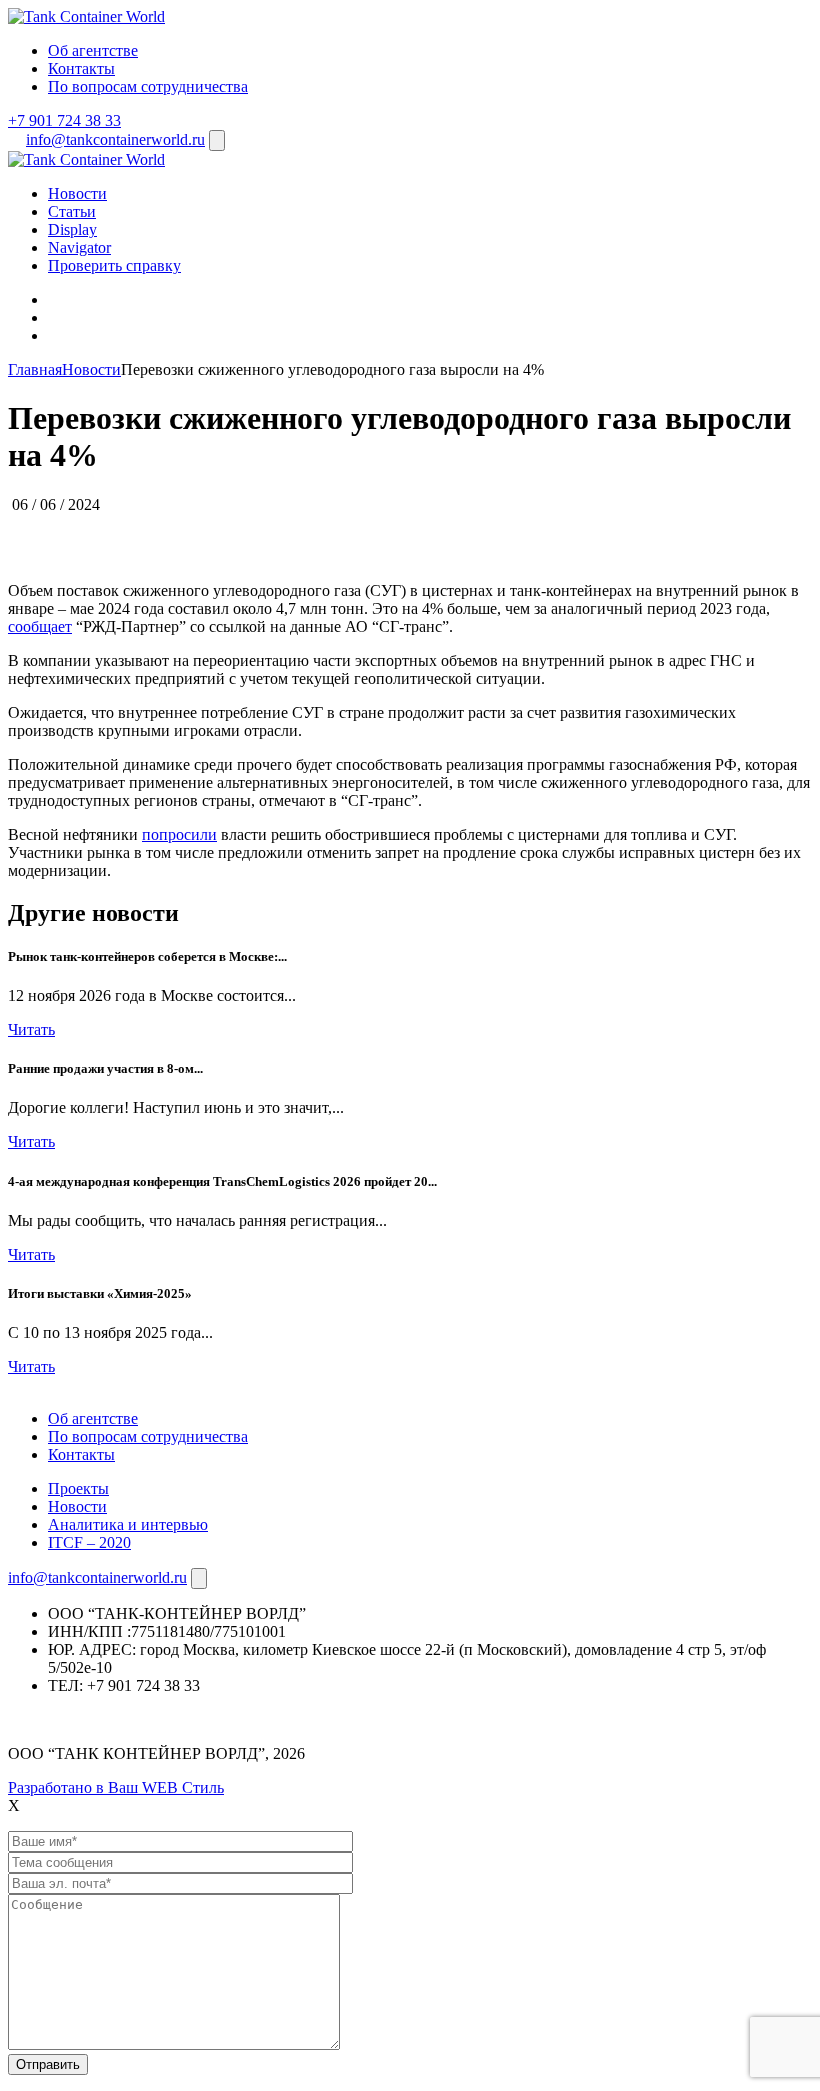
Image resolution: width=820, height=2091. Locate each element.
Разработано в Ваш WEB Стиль (116, 1787)
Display (72, 229)
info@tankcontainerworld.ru (115, 139)
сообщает (40, 626)
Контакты (81, 68)
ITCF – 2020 (89, 1542)
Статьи (72, 211)
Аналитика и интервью (128, 1524)
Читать (31, 1029)
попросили (179, 834)
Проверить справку (114, 265)
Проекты (78, 1488)
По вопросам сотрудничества (148, 86)
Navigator (79, 247)
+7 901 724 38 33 (64, 120)
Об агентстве (93, 50)
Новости (77, 193)
